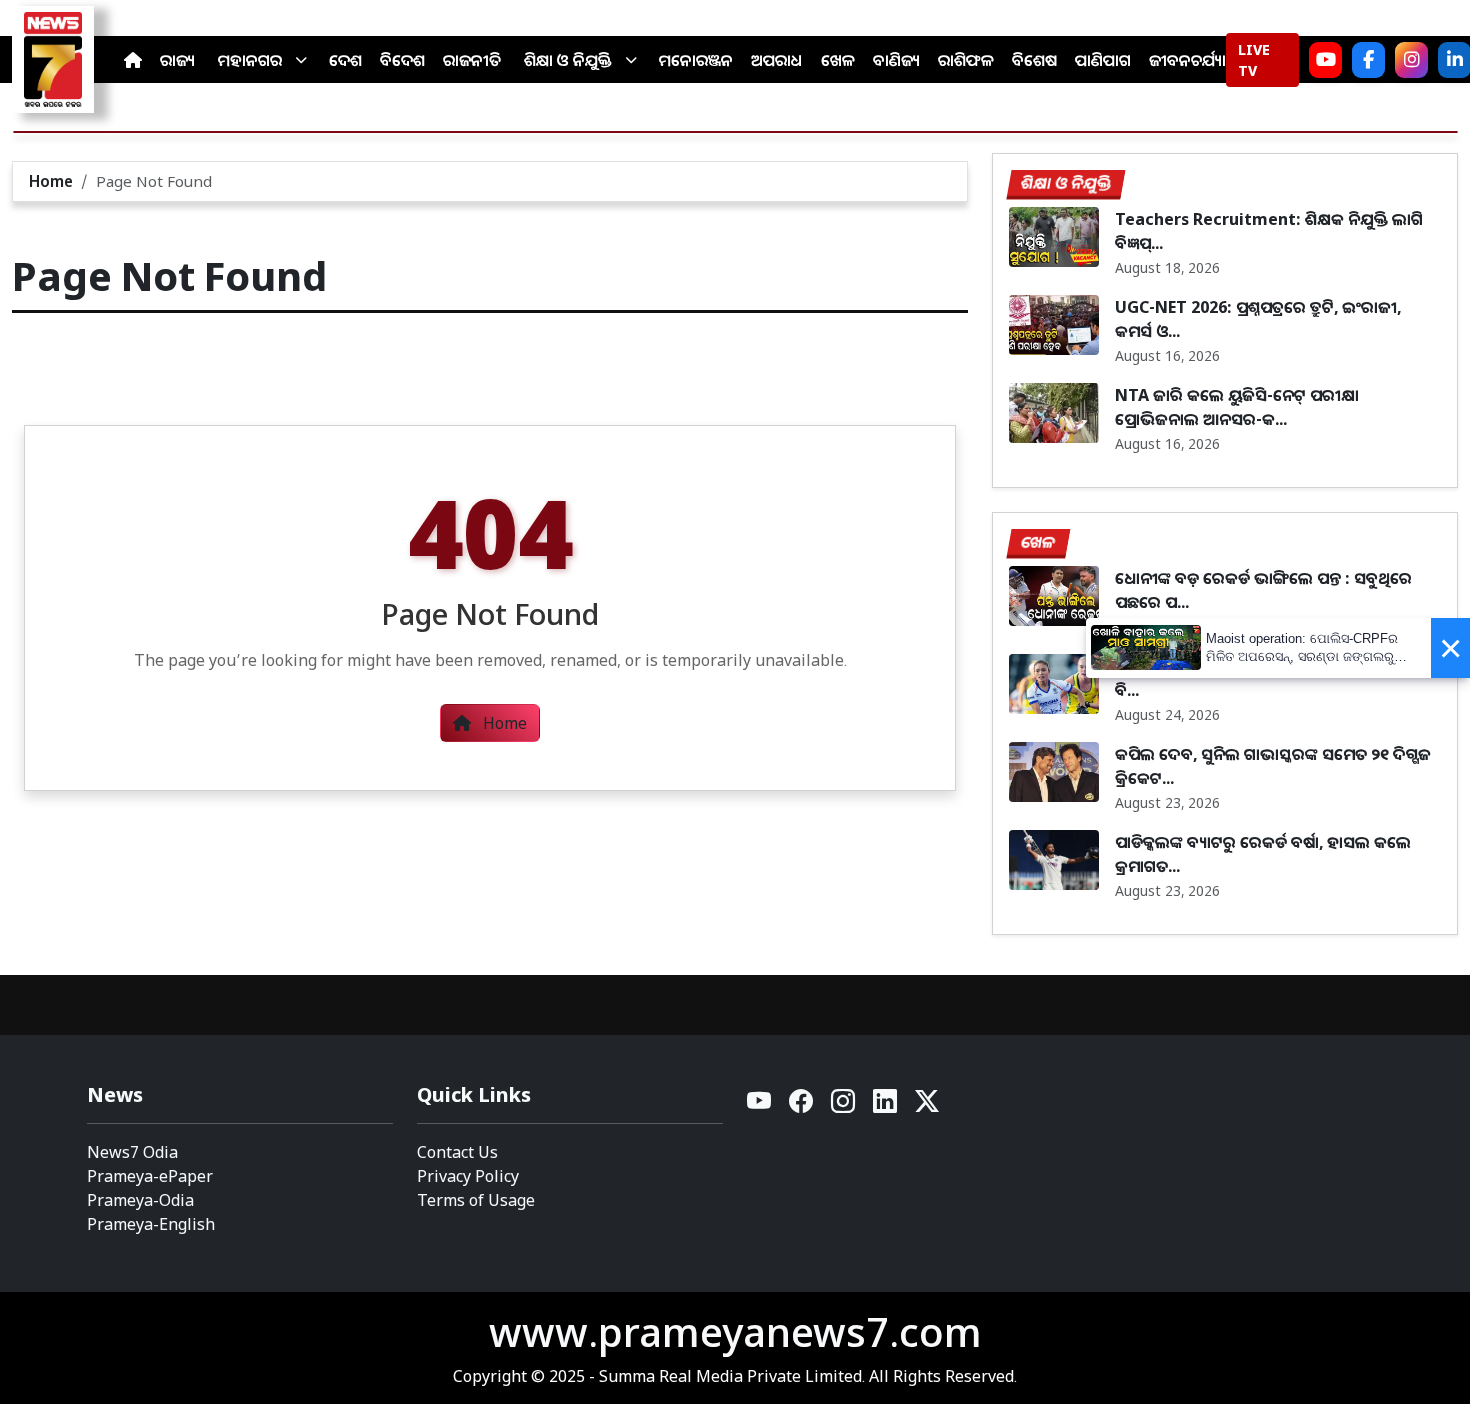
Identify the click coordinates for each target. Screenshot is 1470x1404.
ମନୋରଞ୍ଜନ (696, 60)
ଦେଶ (345, 60)
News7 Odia (132, 1152)
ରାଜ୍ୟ (177, 60)
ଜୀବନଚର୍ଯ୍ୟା (1187, 60)
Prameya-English (151, 1224)
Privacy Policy (468, 1176)
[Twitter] (927, 1106)
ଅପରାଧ (777, 60)
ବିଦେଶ (402, 60)
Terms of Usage (476, 1200)
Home (51, 181)
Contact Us (457, 1152)
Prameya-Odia (140, 1200)
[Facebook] (1368, 60)
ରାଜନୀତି (472, 60)
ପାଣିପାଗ (1103, 60)
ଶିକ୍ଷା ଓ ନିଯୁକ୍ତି (568, 60)
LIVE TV (1254, 60)
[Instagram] (1411, 60)
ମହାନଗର (250, 60)
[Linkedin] (886, 1106)
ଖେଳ (838, 60)
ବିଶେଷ (1034, 60)
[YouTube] (760, 1106)
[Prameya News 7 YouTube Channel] (1325, 60)
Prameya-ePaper (150, 1176)
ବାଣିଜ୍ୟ (896, 60)
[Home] (133, 60)
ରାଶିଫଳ (966, 60)
